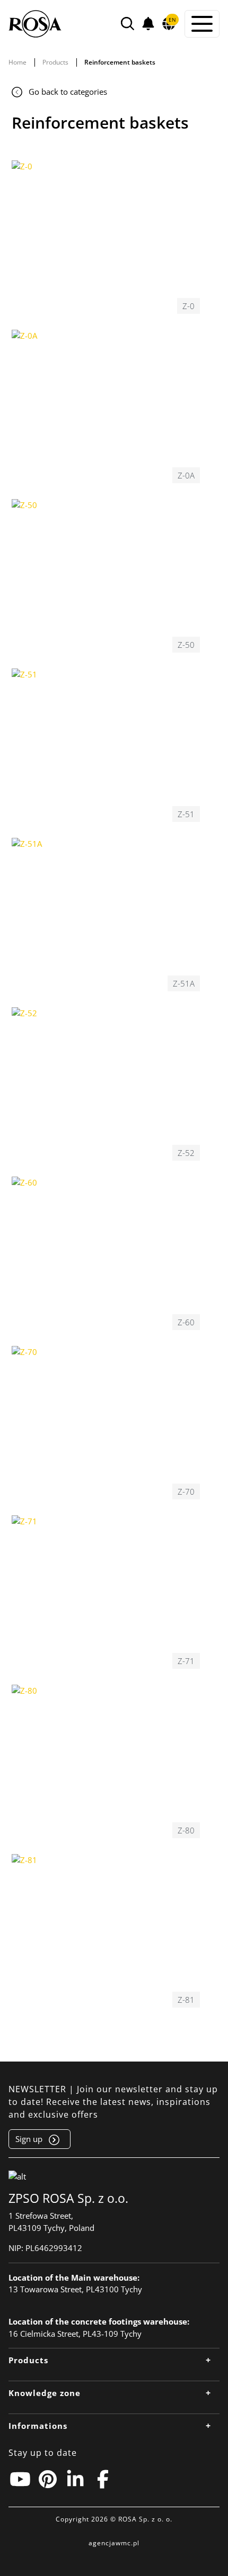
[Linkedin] (75, 2479)
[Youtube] (20, 2479)
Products (55, 62)
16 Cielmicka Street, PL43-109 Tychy (75, 2334)
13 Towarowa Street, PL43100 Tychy (75, 2289)
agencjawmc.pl (114, 2543)
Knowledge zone (45, 2393)
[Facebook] (103, 2479)
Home (17, 62)
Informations (38, 2426)
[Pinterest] (48, 2479)
